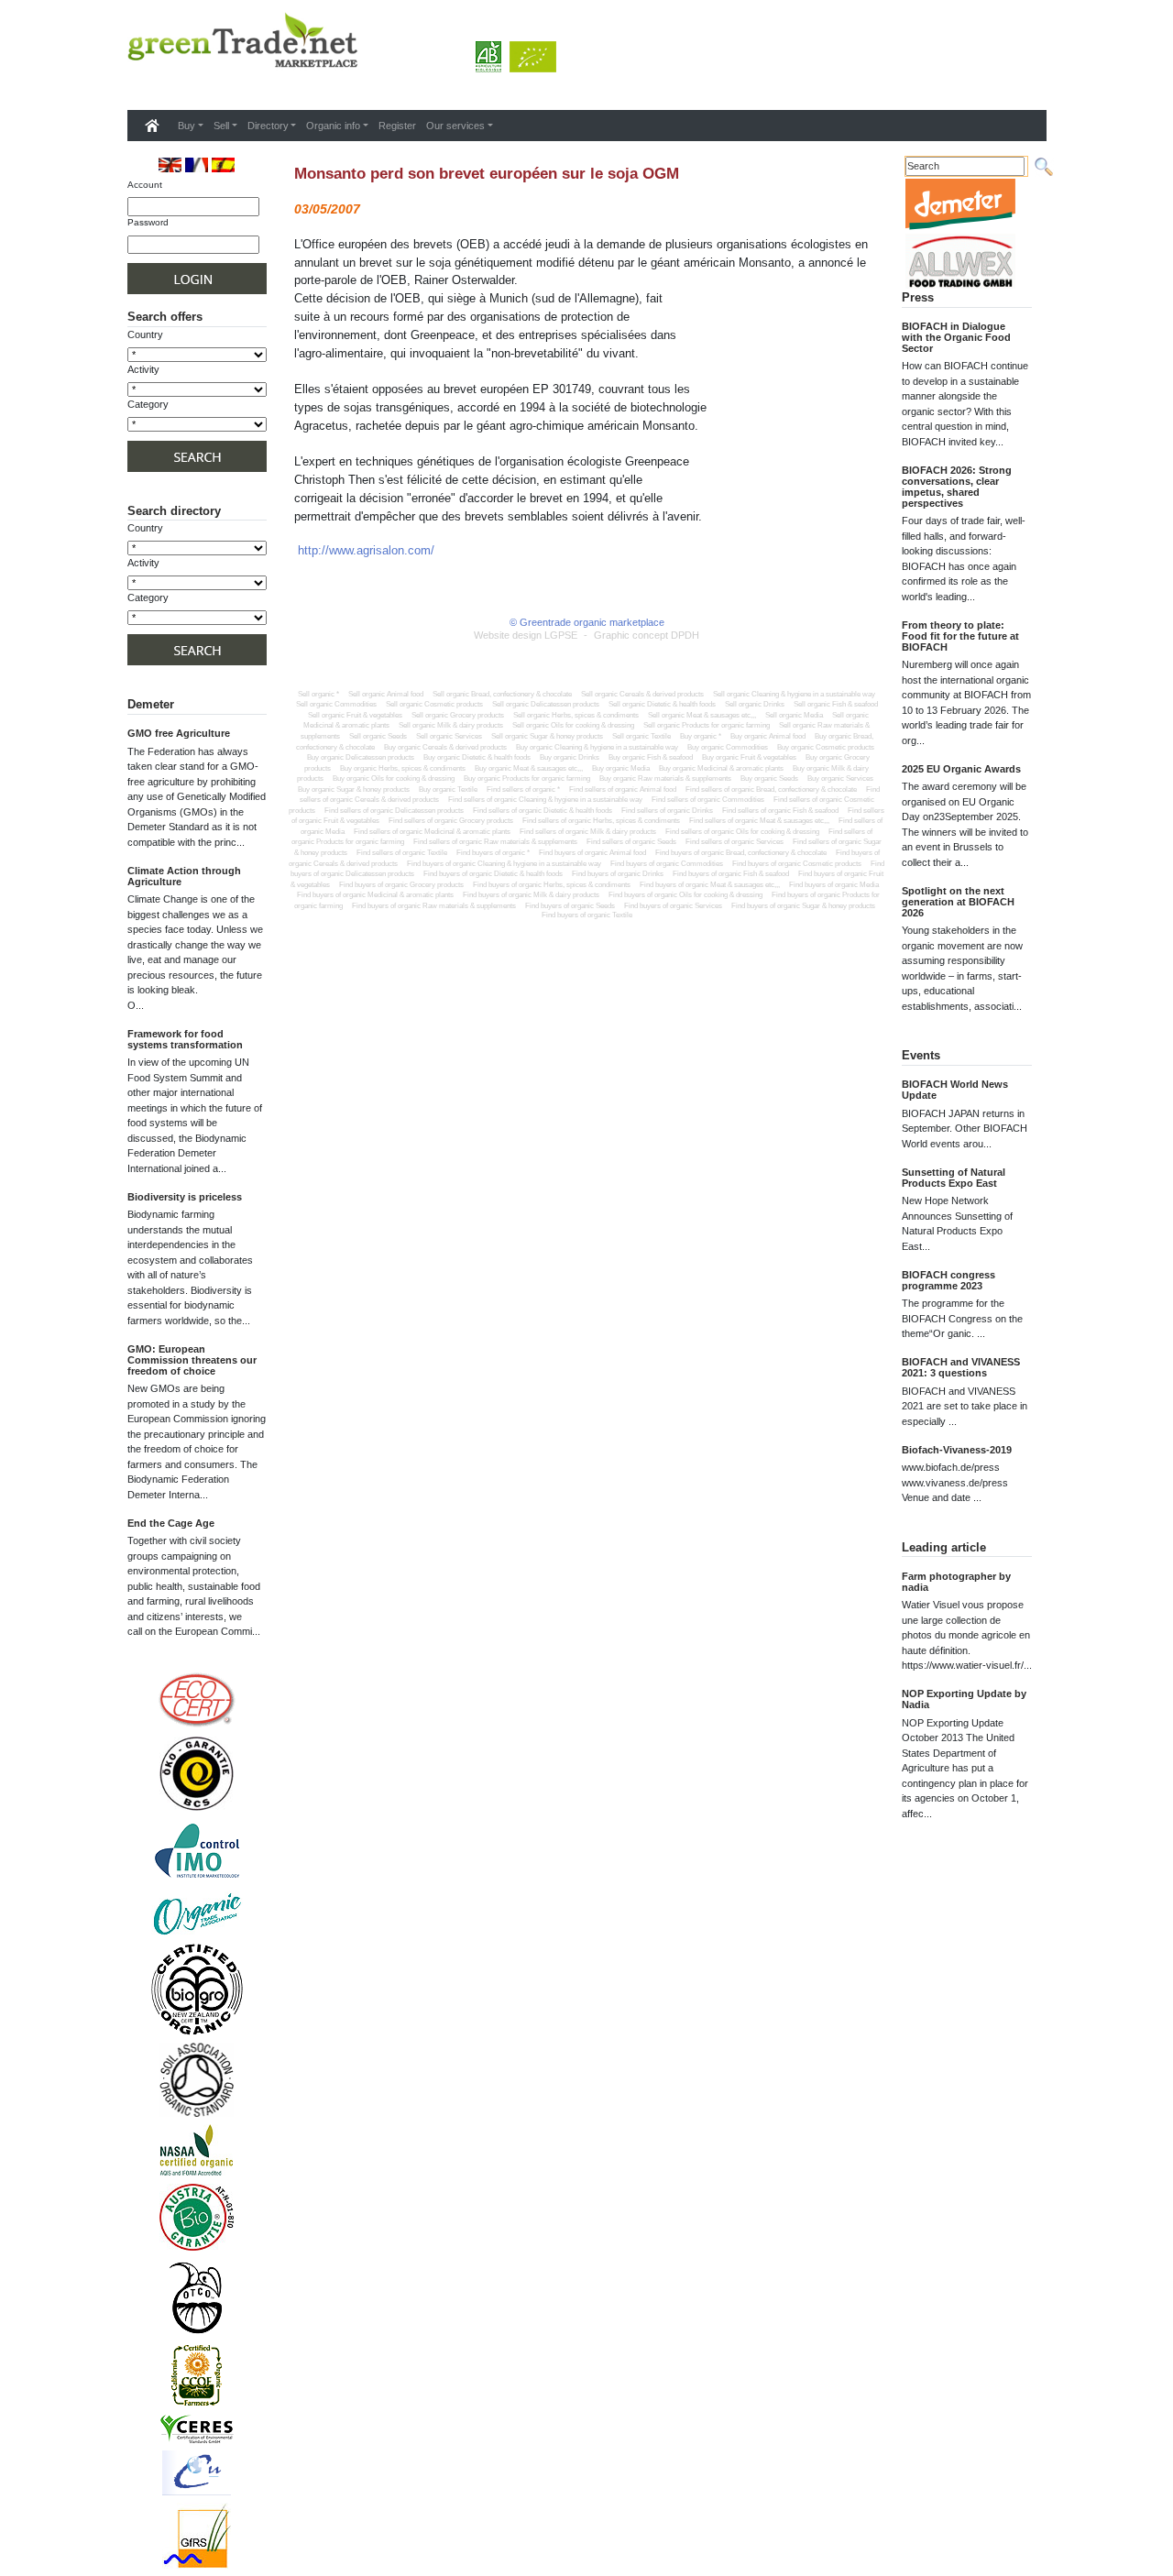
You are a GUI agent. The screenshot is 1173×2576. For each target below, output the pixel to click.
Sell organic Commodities (336, 704)
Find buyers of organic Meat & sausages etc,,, (710, 885)
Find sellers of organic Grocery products (451, 821)
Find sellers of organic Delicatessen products (394, 811)
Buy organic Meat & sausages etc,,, (529, 768)
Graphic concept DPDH (647, 635)
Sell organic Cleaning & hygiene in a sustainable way (794, 694)
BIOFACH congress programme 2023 (948, 1280)
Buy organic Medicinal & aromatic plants (721, 768)
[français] (197, 164)
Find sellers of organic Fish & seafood (780, 811)
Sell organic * (318, 694)
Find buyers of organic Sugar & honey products (803, 906)
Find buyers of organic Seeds (570, 906)
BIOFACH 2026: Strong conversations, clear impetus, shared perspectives (957, 487)
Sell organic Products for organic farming (707, 725)
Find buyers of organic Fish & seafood (731, 874)
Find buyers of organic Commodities (667, 864)
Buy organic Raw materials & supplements (665, 778)
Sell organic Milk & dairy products (451, 725)
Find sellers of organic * (523, 789)
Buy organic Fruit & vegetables (749, 757)
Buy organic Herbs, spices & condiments (403, 768)
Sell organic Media (794, 715)
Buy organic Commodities (728, 747)
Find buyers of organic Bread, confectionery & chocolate (741, 853)
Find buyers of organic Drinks (618, 874)
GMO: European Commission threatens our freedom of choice (192, 1360)
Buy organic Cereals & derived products (445, 747)
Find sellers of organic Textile (402, 853)
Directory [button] (268, 126)
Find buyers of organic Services (673, 906)
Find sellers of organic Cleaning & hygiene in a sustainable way (545, 800)
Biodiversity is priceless (185, 1197)
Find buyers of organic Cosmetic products (797, 864)
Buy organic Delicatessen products (361, 757)
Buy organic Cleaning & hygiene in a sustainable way (597, 747)
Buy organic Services (840, 778)
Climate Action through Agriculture (184, 876)
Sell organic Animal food (386, 694)
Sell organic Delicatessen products (546, 704)
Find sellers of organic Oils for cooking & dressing (742, 832)
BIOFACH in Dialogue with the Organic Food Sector (956, 337)
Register (397, 126)
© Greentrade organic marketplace (587, 622)
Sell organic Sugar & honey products (547, 736)
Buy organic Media (621, 768)
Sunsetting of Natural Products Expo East (954, 1178)
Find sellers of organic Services (734, 842)
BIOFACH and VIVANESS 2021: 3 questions (961, 1367)
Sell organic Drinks (755, 704)
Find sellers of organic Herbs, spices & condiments (601, 821)
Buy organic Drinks (570, 757)
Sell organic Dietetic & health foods (662, 704)
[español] (223, 164)
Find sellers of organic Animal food (623, 789)
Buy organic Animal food (768, 736)
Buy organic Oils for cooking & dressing (394, 778)
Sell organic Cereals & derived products (642, 694)
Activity (143, 369)
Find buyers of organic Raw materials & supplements (434, 906)
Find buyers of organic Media (834, 885)
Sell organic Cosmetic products (434, 704)
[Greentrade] (131, 86)
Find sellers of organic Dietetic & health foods (543, 811)
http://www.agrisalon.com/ (366, 550)
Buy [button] (186, 126)
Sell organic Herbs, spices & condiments (576, 715)
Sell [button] (221, 126)
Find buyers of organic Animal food (592, 853)
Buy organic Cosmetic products (826, 747)
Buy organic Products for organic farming (527, 778)
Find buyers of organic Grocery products (401, 885)
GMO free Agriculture (179, 733)
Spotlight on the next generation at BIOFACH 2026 (958, 902)
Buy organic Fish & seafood (651, 757)
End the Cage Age (171, 1523)
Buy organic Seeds (769, 778)
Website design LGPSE (526, 635)
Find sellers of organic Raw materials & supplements (495, 842)
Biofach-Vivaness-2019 (957, 1450)
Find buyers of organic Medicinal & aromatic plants (375, 895)
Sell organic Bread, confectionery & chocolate (502, 694)
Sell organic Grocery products (458, 715)
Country (145, 334)
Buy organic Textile (448, 789)
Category (148, 404)
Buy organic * (701, 736)
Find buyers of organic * (493, 853)
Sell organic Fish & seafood (836, 704)
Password (148, 222)
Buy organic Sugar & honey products (354, 789)
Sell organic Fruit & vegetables (355, 715)
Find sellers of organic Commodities (708, 800)
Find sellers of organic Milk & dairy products (588, 832)
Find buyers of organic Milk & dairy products (531, 895)
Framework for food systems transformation (185, 1039)
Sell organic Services (449, 736)
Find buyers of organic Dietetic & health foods (493, 874)
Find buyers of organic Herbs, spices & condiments (552, 885)
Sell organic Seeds (378, 736)
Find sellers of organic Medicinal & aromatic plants (432, 832)
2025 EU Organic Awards (961, 769)
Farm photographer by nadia (956, 1582)
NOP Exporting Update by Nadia (964, 1699)
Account (145, 185)
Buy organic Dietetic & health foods (477, 757)
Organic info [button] (333, 126)
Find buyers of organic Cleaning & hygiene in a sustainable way (504, 864)
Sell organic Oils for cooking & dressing (573, 725)
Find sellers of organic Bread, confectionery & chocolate (771, 789)
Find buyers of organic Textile (587, 915)
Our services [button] (455, 126)
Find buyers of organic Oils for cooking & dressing (685, 895)
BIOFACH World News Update (955, 1090)
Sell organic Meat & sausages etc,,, (702, 715)
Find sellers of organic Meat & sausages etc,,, (759, 821)
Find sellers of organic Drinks (667, 811)
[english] (170, 164)
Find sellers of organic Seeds (631, 842)
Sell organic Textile (641, 736)
